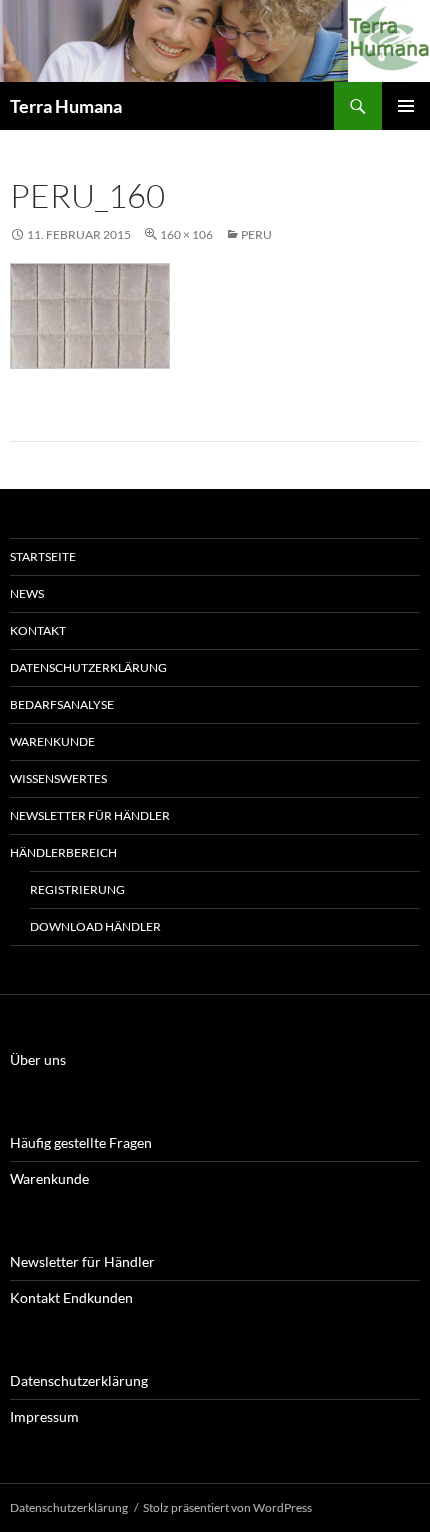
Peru (256, 234)
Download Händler (95, 926)
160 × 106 (186, 234)
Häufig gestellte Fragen (81, 1142)
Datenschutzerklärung (88, 667)
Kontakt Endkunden (71, 1297)
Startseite (43, 556)
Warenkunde (52, 741)
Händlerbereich (63, 852)
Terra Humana (66, 106)
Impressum (44, 1416)
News (27, 593)
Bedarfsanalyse (62, 704)
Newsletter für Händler (90, 815)
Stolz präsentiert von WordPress (227, 1507)
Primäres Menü (406, 106)
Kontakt (38, 630)
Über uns (38, 1059)
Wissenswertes (58, 778)
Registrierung (77, 889)
